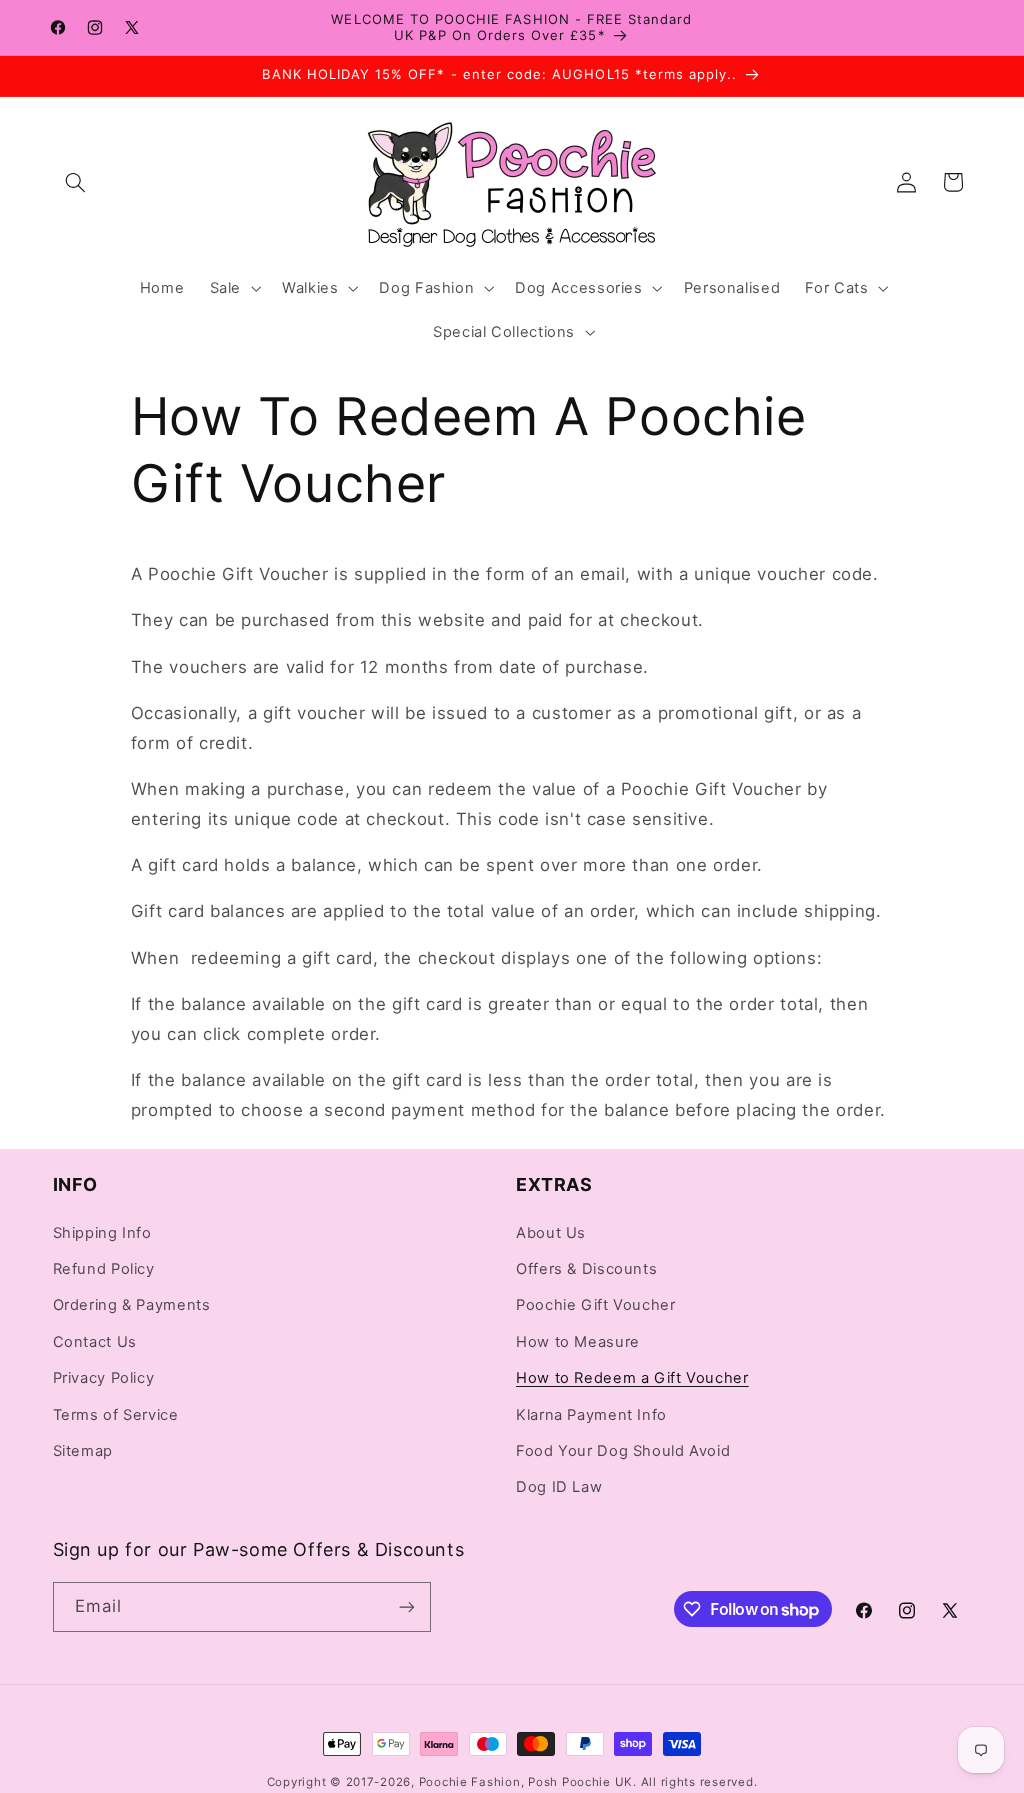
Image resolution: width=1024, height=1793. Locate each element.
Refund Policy (104, 1269)
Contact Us (95, 1342)
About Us (551, 1233)
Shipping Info (102, 1233)
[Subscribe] (406, 1606)
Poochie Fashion (470, 1782)
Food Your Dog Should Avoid (623, 1451)
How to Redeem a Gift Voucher (632, 1378)
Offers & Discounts (586, 1269)
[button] (76, 182)
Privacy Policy (104, 1378)
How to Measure (578, 1342)
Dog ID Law (559, 1487)
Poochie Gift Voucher (596, 1305)
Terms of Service (116, 1415)
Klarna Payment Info (591, 1415)
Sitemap (83, 1451)
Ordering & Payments (132, 1305)
